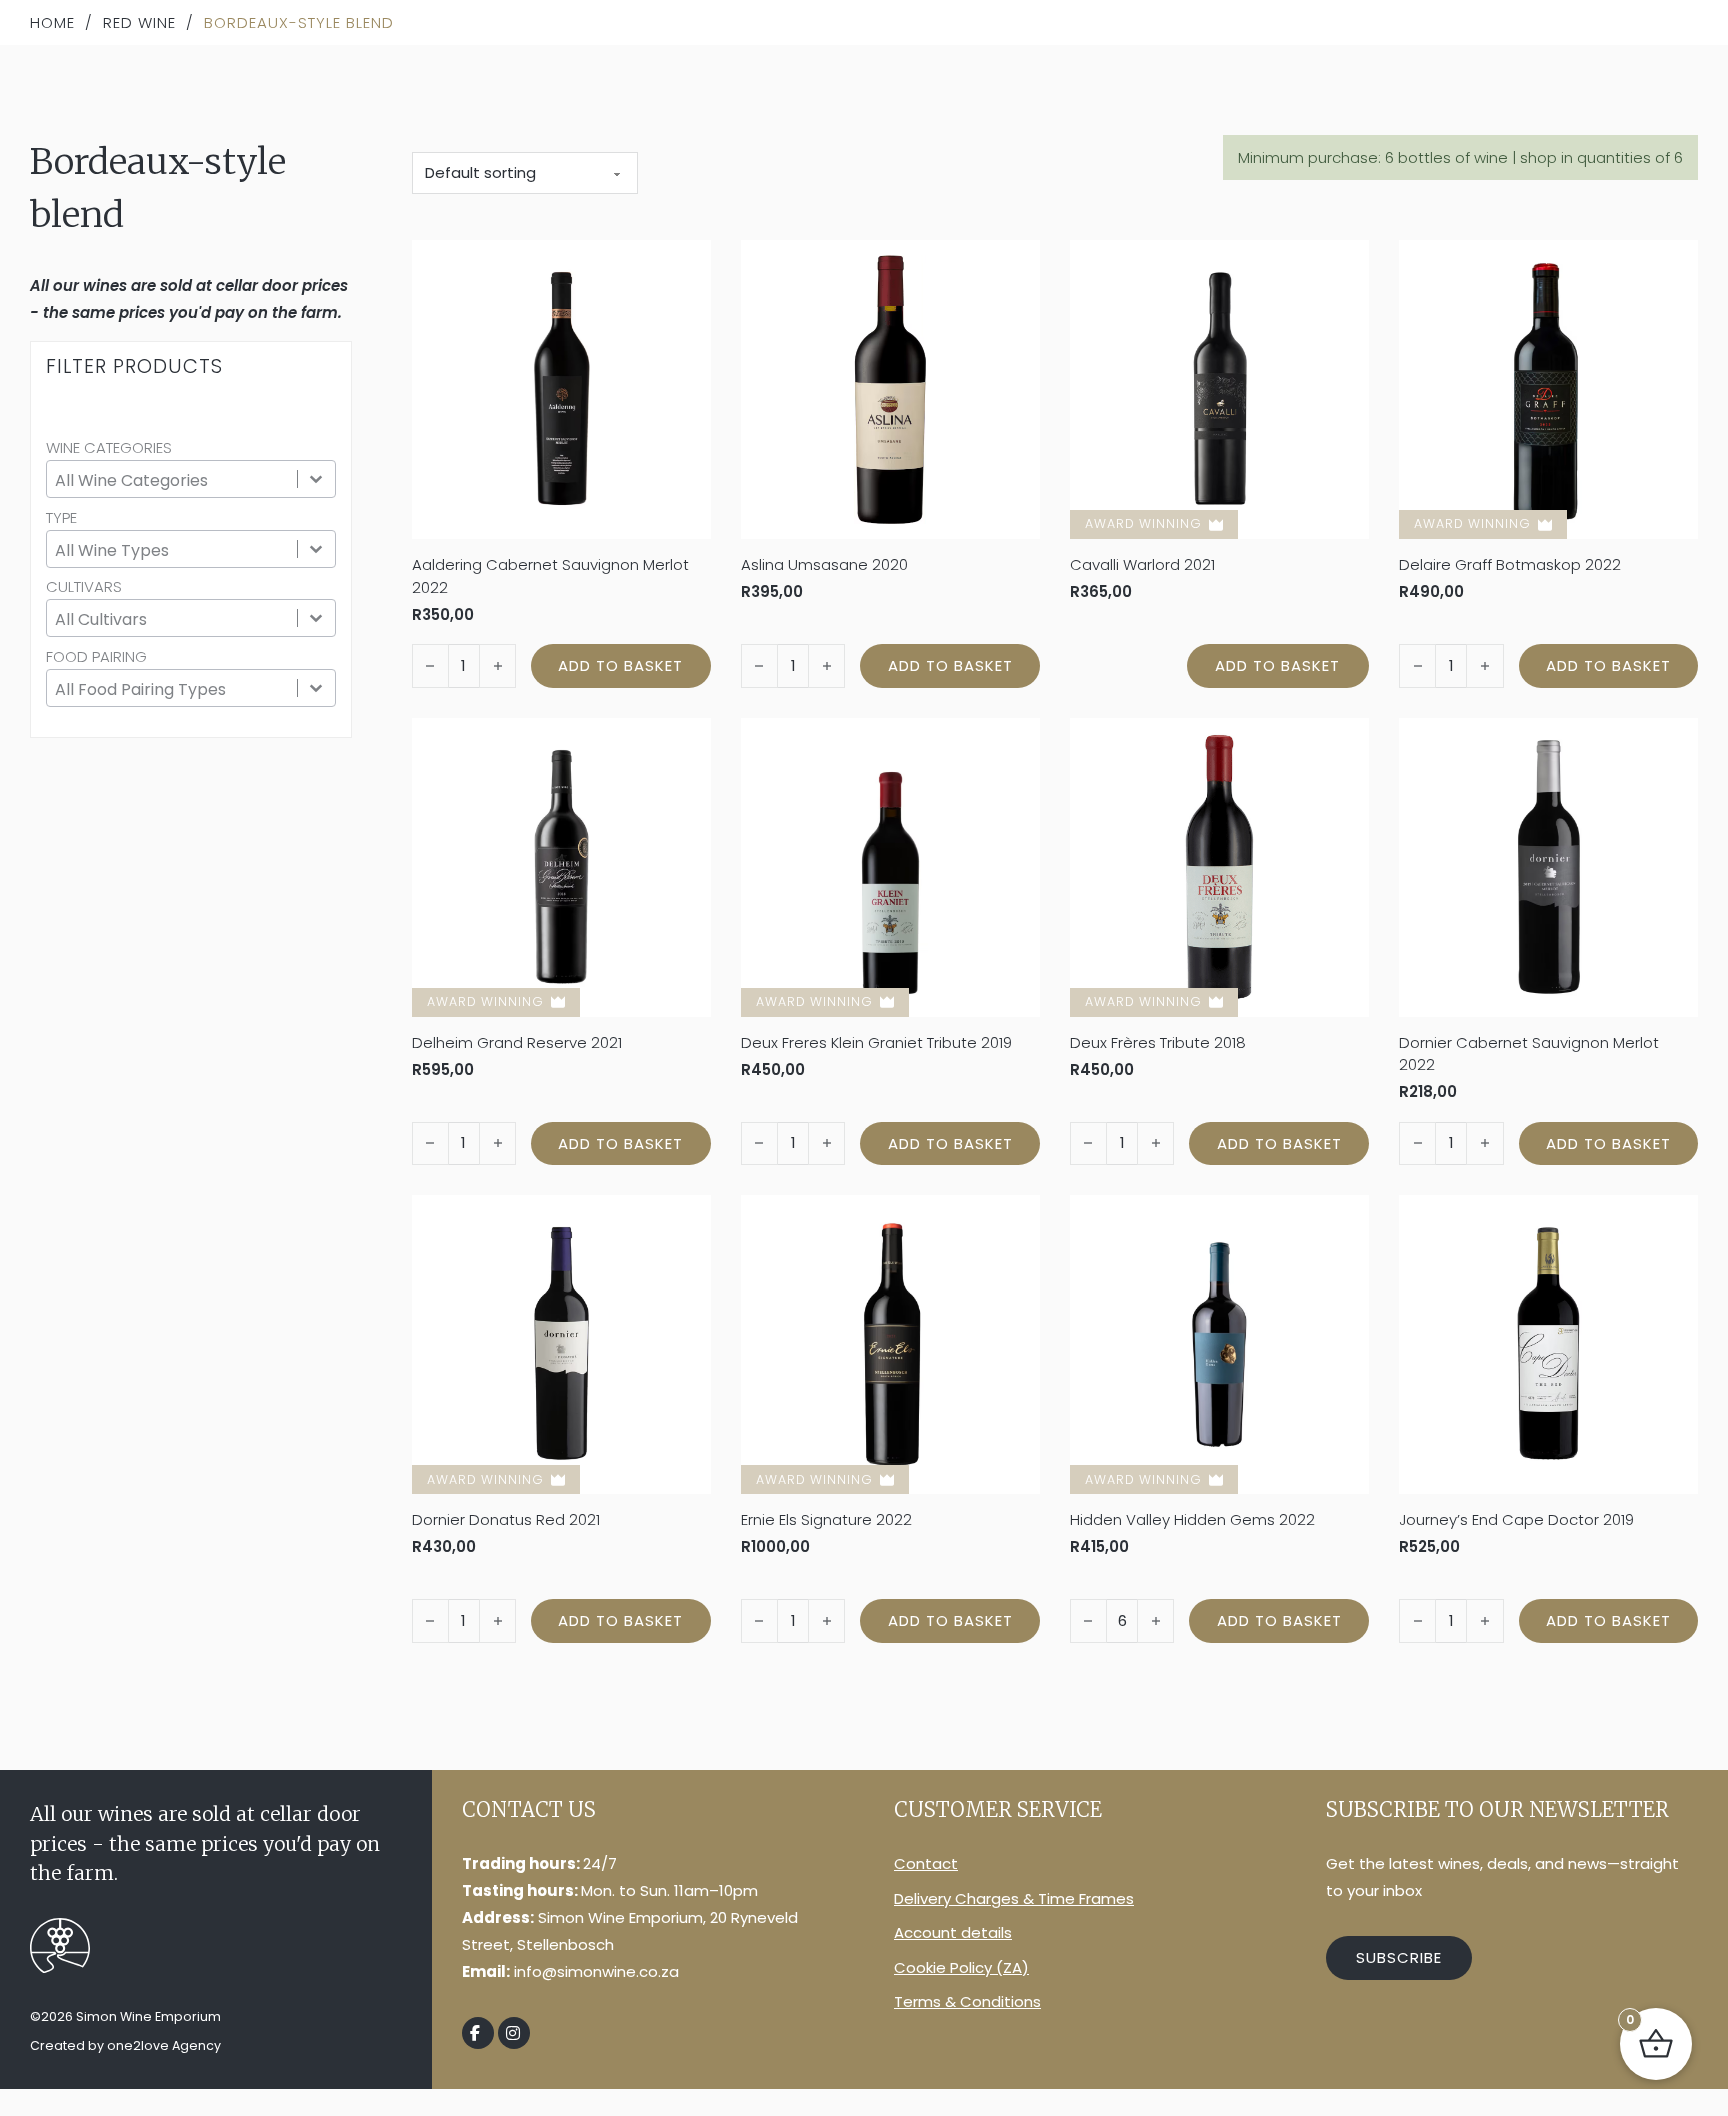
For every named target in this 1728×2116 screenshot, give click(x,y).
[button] (620, 666)
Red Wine (139, 22)
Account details (953, 1932)
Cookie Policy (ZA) (961, 1967)
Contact (926, 1863)
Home (52, 22)
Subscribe (1399, 1957)
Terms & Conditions (967, 2001)
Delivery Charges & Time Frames (1014, 1898)
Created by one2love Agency (125, 2045)
